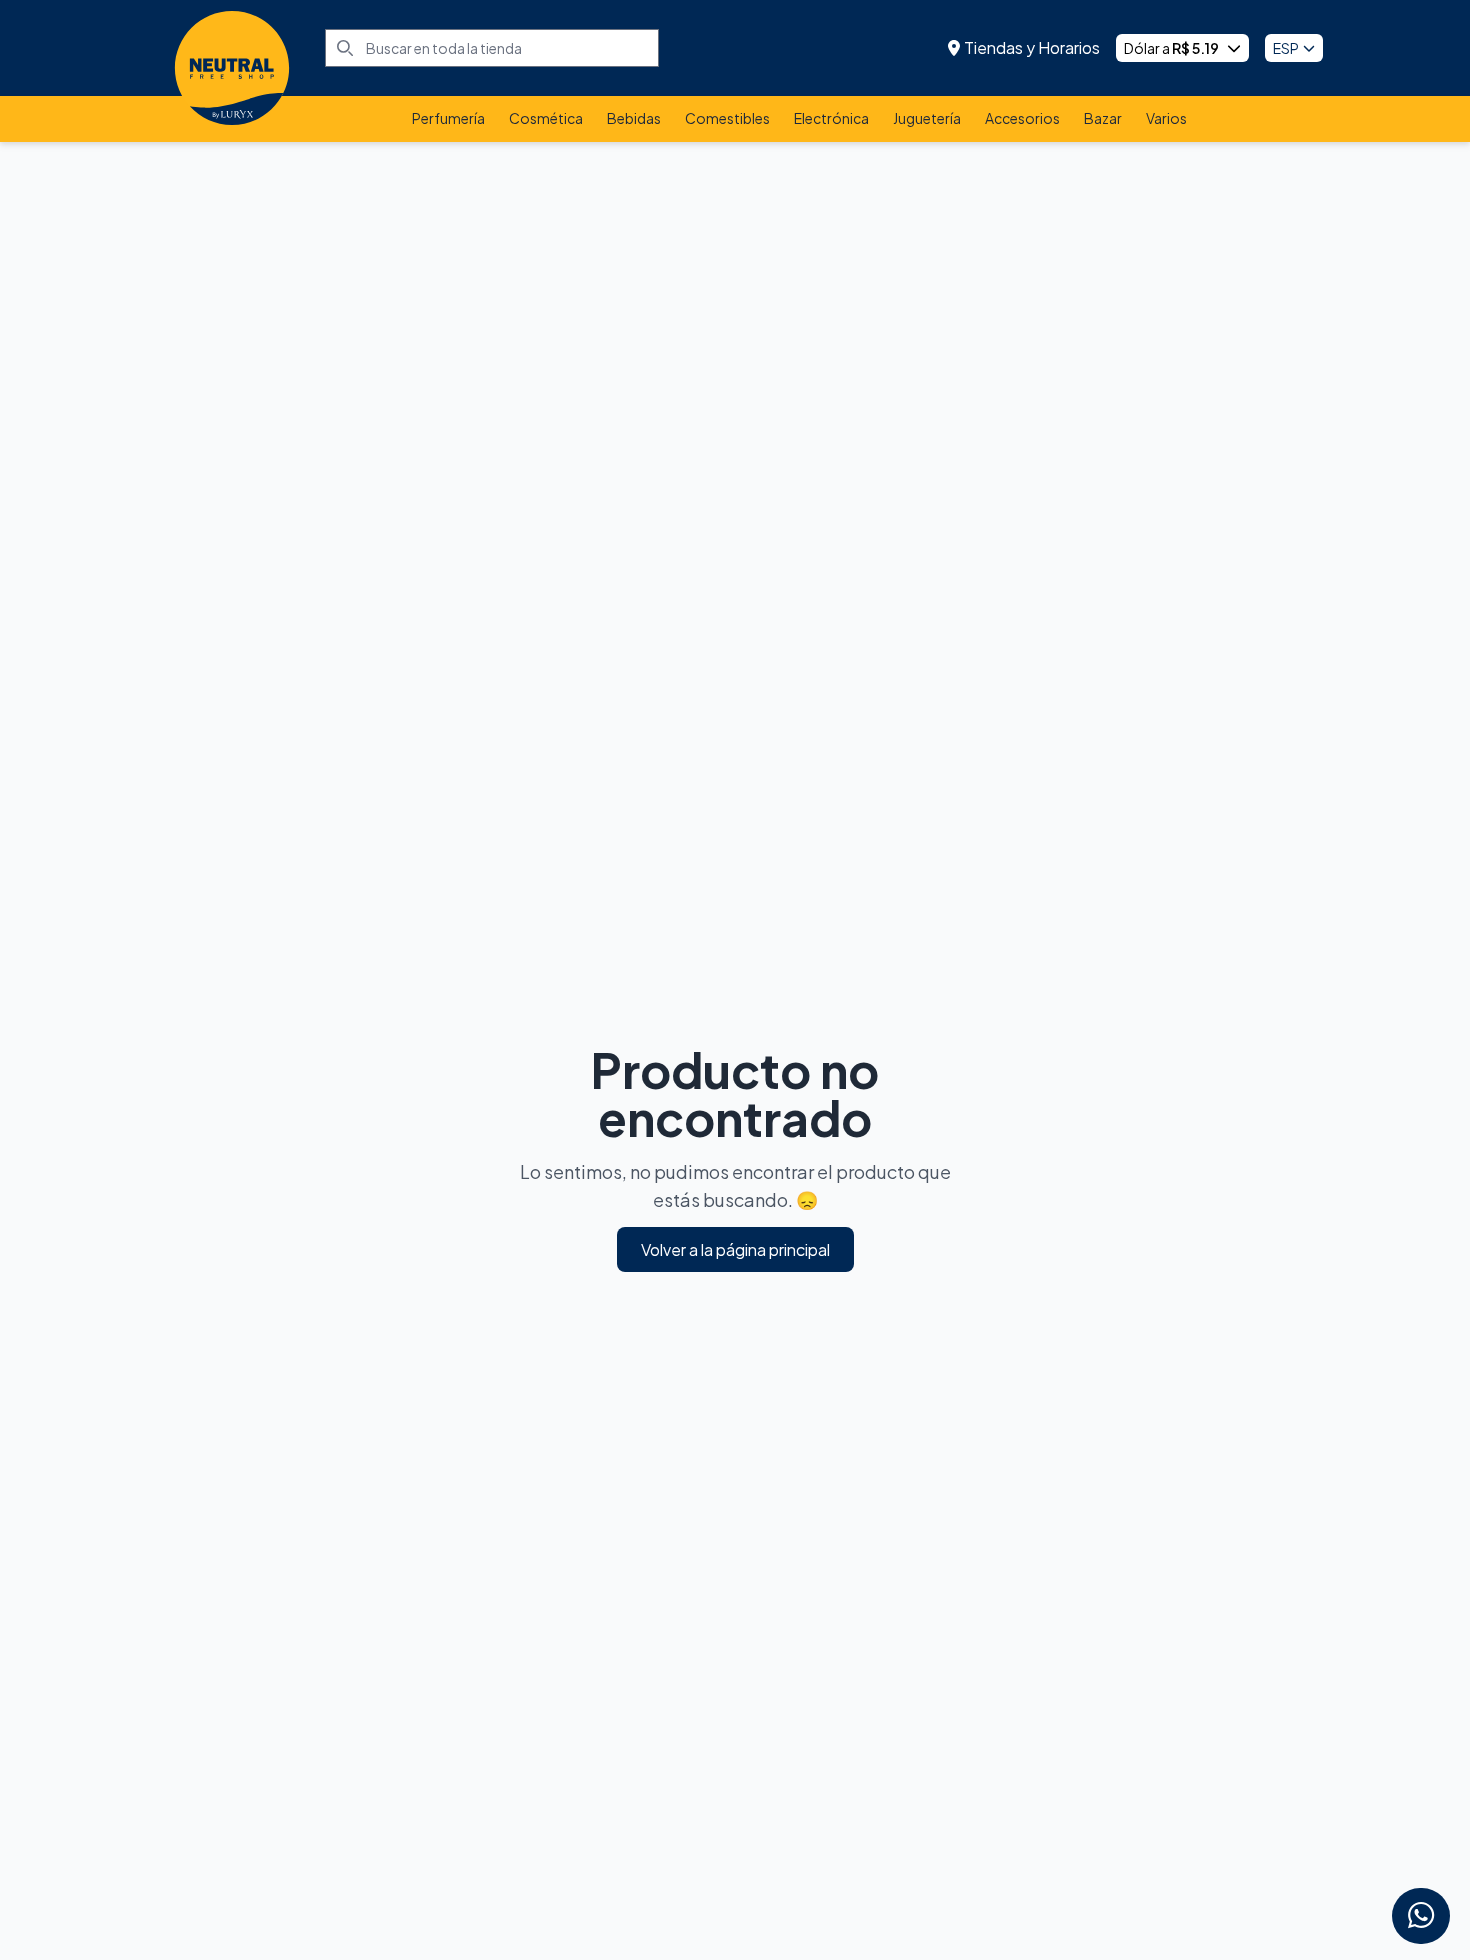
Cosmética (546, 118)
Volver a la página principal (735, 1249)
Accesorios (1022, 118)
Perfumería (448, 118)
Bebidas (634, 118)
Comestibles (727, 118)
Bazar (1103, 118)
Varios (1166, 118)
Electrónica (831, 118)
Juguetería (927, 118)
